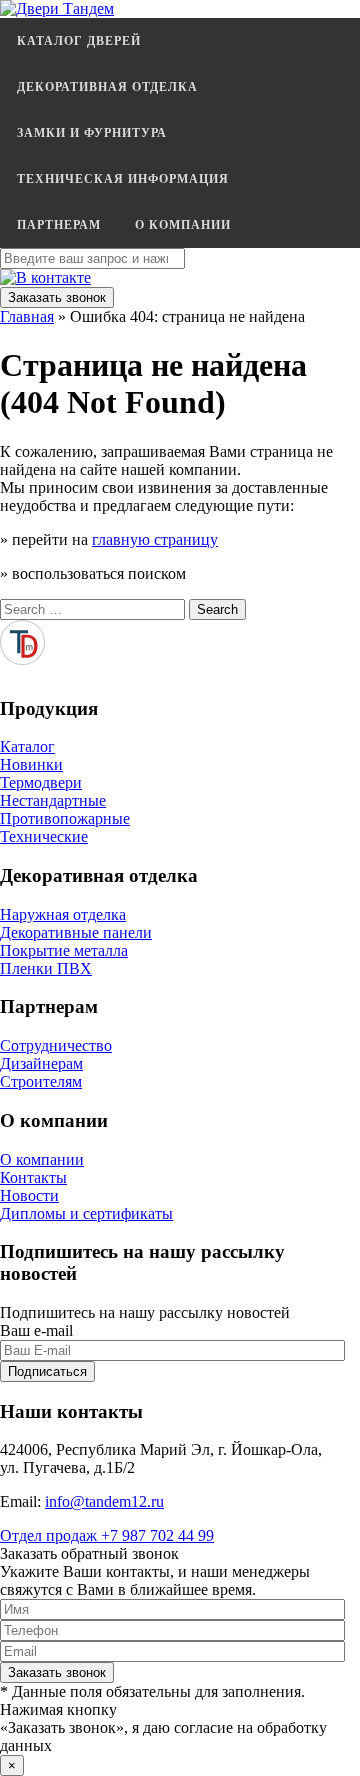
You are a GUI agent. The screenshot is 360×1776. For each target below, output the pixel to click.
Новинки (31, 764)
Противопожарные (65, 818)
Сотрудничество (56, 1045)
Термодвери (41, 782)
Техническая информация (123, 179)
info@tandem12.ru (104, 1501)
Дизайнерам (41, 1063)
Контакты (33, 1177)
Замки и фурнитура (92, 133)
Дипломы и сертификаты (86, 1213)
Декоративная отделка (107, 87)
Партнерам (59, 225)
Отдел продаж (107, 1535)
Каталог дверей (79, 41)
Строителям (41, 1081)
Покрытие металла (64, 950)
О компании (183, 225)
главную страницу (155, 539)
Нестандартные (53, 800)
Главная (27, 316)
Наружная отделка (63, 914)
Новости (29, 1195)
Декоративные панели (76, 932)
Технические (44, 836)
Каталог (27, 746)
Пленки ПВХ (46, 968)
